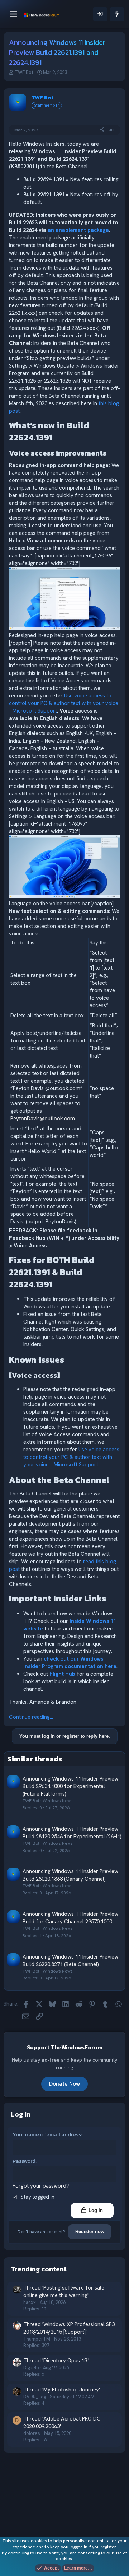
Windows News (58, 1801)
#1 (112, 130)
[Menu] (13, 14)
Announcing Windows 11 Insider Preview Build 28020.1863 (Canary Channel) (70, 1875)
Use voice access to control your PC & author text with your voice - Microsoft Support (64, 703)
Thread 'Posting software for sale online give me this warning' (64, 2292)
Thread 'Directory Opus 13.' (56, 2361)
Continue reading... (31, 1717)
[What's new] (117, 14)
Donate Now (64, 2084)
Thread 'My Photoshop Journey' (62, 2390)
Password (24, 2161)
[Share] (102, 130)
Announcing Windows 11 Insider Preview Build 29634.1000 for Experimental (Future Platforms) (70, 1786)
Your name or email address (47, 2134)
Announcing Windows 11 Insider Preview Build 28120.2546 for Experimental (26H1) (72, 1833)
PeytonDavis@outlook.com (43, 1119)
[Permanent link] (56, 438)
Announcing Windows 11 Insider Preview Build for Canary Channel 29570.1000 (70, 1918)
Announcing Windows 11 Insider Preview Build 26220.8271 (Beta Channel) (70, 1961)
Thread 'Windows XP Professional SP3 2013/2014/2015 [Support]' (69, 2328)
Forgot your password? (41, 2186)
